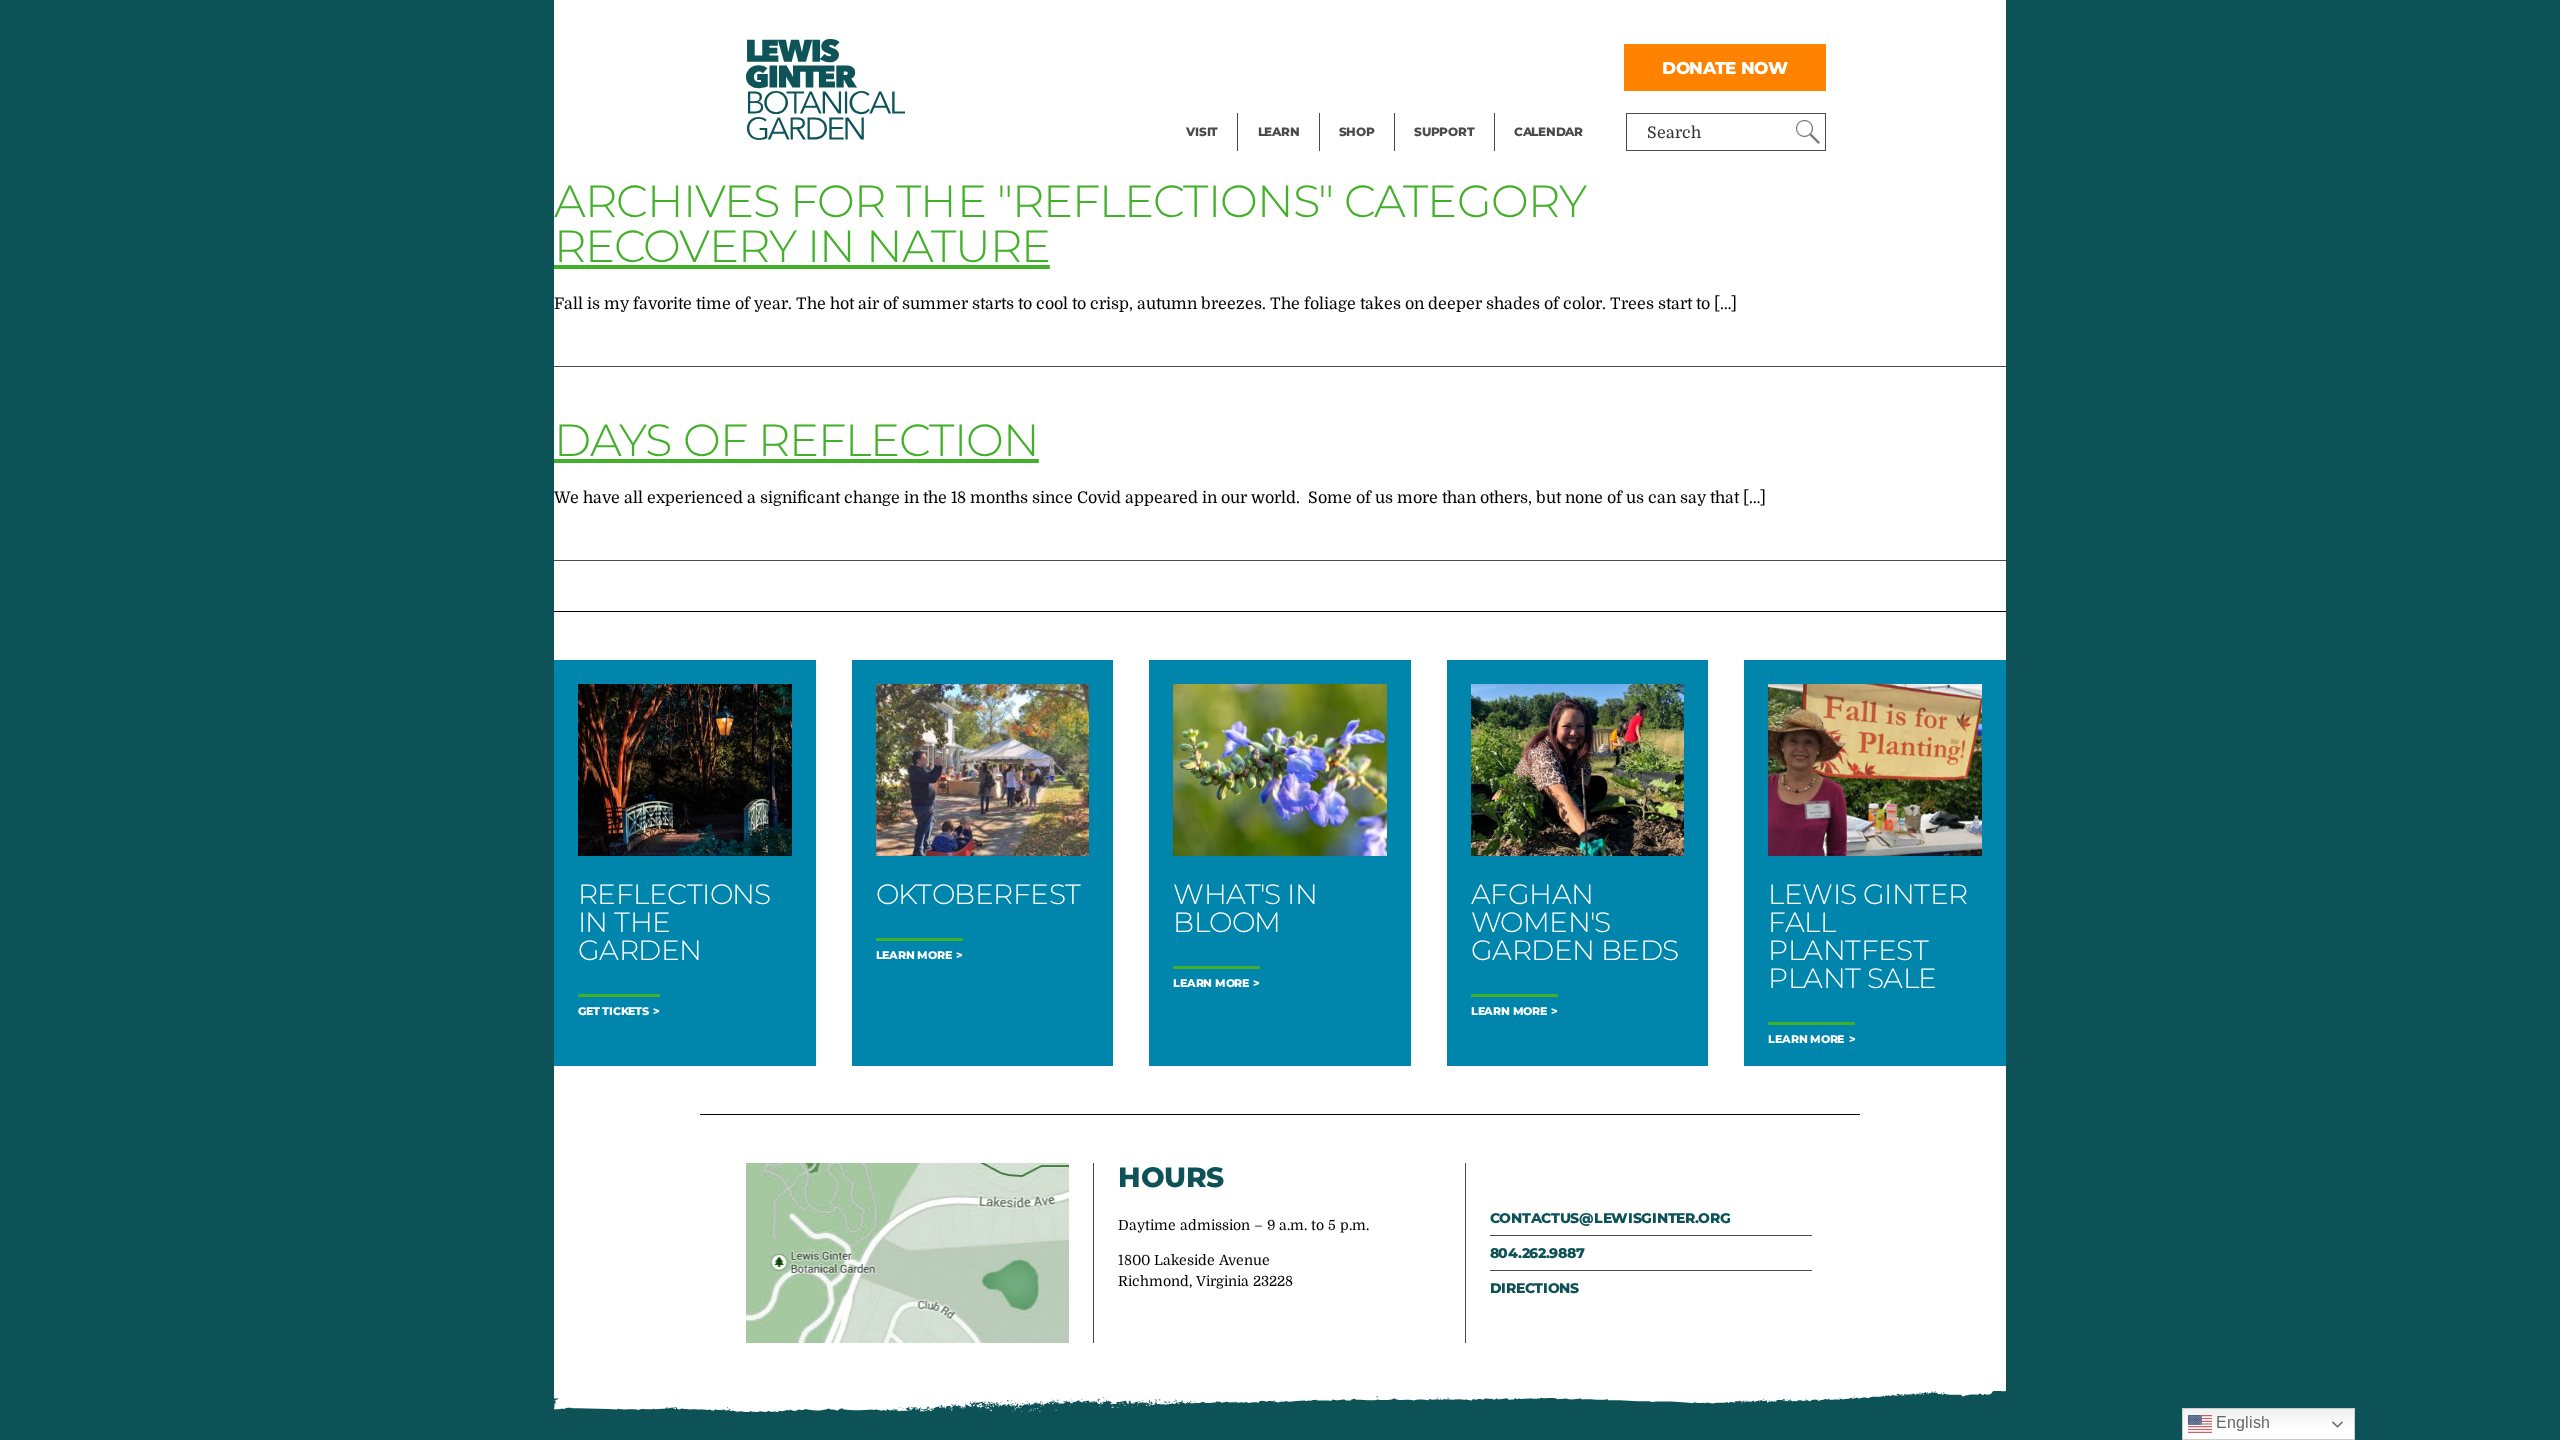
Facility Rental (1241, 26)
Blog (1274, 106)
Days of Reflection (796, 439)
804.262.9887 (1537, 1253)
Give (1430, 66)
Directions (1534, 1288)
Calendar (1548, 131)
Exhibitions (1229, 106)
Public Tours (1305, 26)
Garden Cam (1305, 66)
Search (1674, 133)
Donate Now (1725, 67)
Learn (1279, 131)
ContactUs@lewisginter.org (1610, 1218)
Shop (1357, 131)
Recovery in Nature (802, 245)
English (2241, 1422)
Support (1444, 131)
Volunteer (1450, 106)
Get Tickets (613, 1011)
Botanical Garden (824, 89)
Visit (1202, 131)
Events (1212, 66)
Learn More (914, 955)
